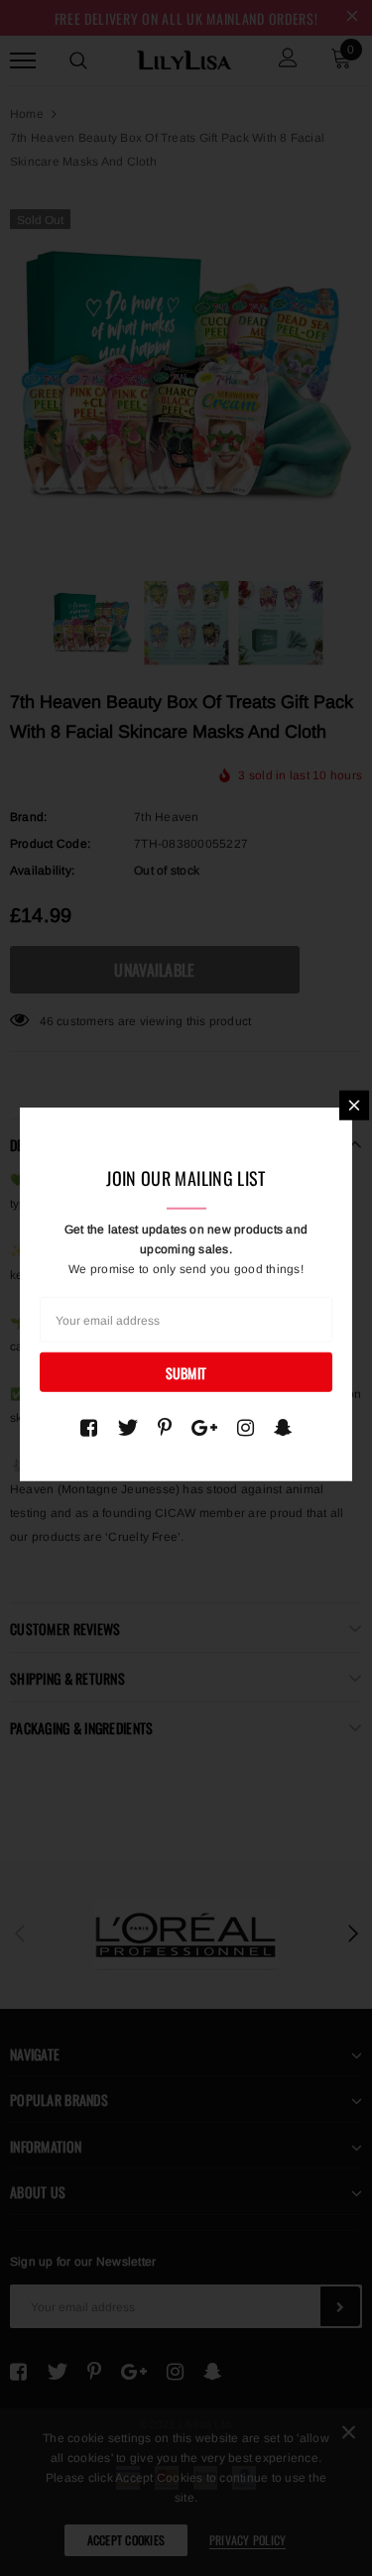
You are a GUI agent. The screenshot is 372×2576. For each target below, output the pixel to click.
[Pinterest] (165, 1427)
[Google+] (204, 1427)
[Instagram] (246, 1427)
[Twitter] (127, 1427)
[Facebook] (89, 1427)
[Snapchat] (283, 1427)
